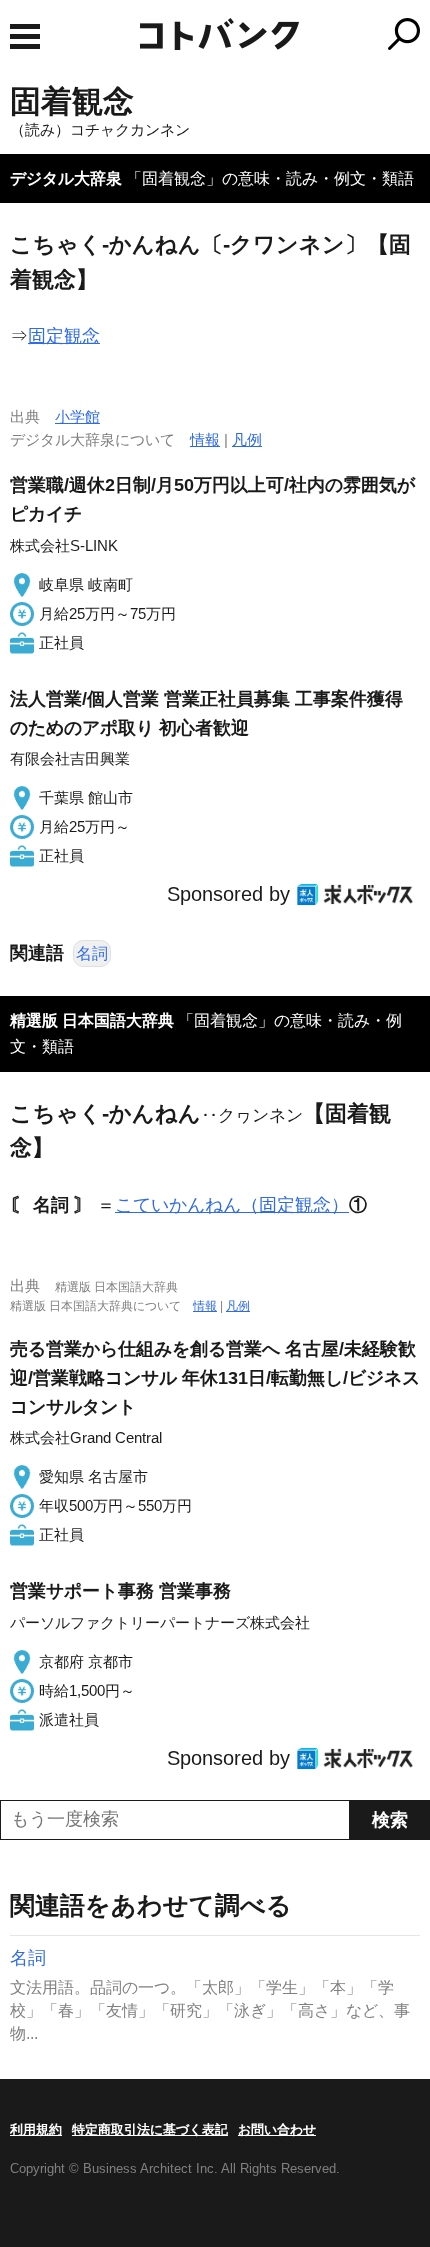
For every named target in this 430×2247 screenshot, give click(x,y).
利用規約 (36, 2129)
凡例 (247, 439)
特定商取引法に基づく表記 (150, 2129)
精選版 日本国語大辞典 (92, 1020)
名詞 (92, 953)
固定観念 (64, 336)
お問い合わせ (277, 2129)
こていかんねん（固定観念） (232, 1205)
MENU (25, 36)
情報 (205, 439)
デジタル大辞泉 (66, 178)
